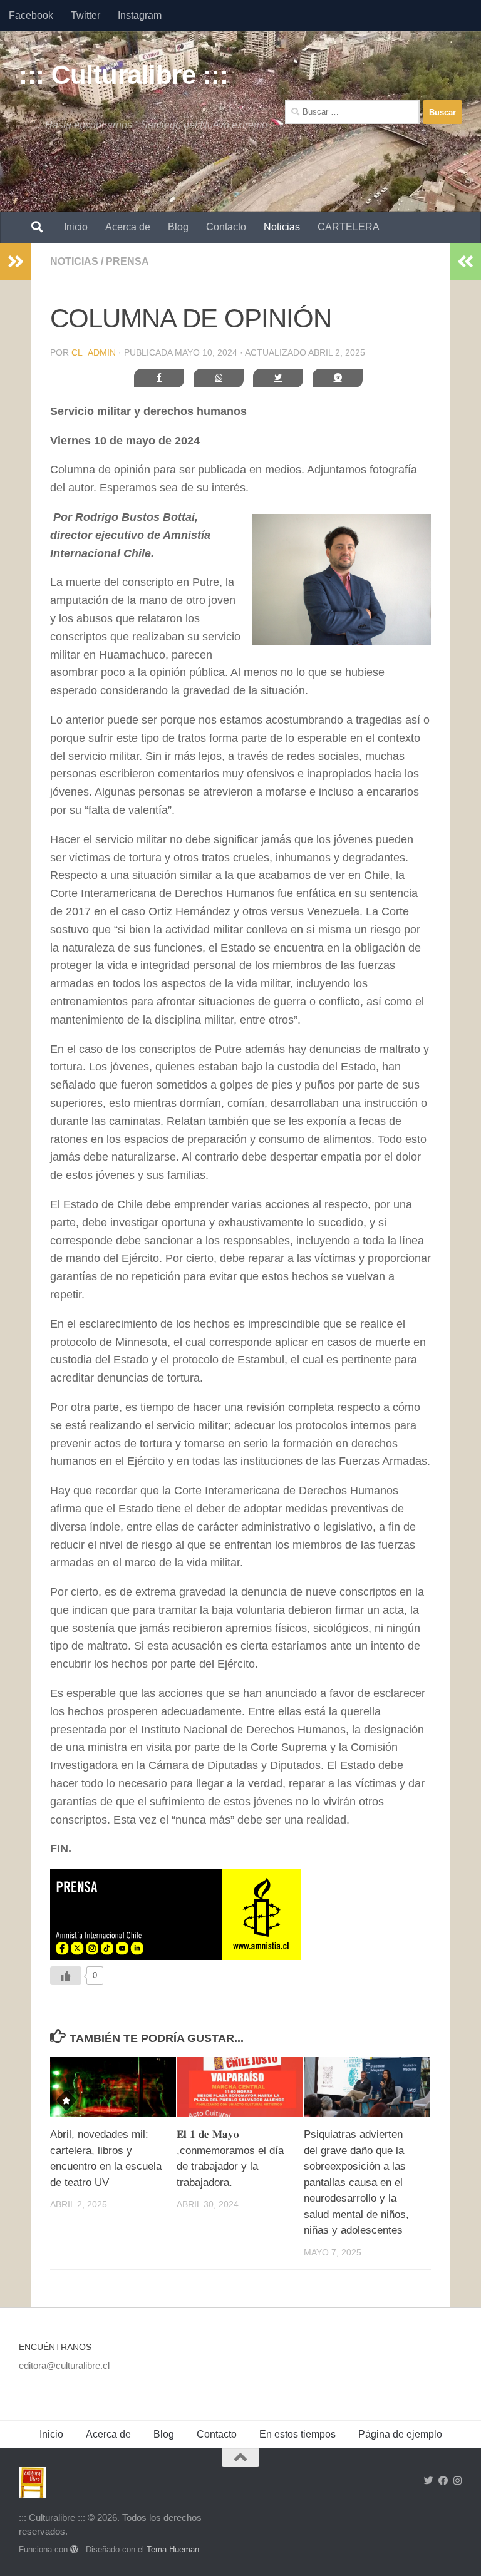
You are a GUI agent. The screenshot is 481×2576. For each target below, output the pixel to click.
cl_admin (94, 352)
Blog (178, 227)
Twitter (85, 15)
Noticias (282, 227)
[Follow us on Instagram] (458, 2481)
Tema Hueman (173, 2549)
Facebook (31, 15)
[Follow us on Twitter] (429, 2481)
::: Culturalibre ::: (123, 75)
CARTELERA (349, 227)
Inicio (76, 227)
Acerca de (128, 227)
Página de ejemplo (400, 2434)
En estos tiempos (297, 2434)
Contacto (226, 227)
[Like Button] (66, 1976)
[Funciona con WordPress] (74, 2549)
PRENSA (127, 261)
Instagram (140, 15)
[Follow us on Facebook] (443, 2481)
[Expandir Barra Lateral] (16, 262)
